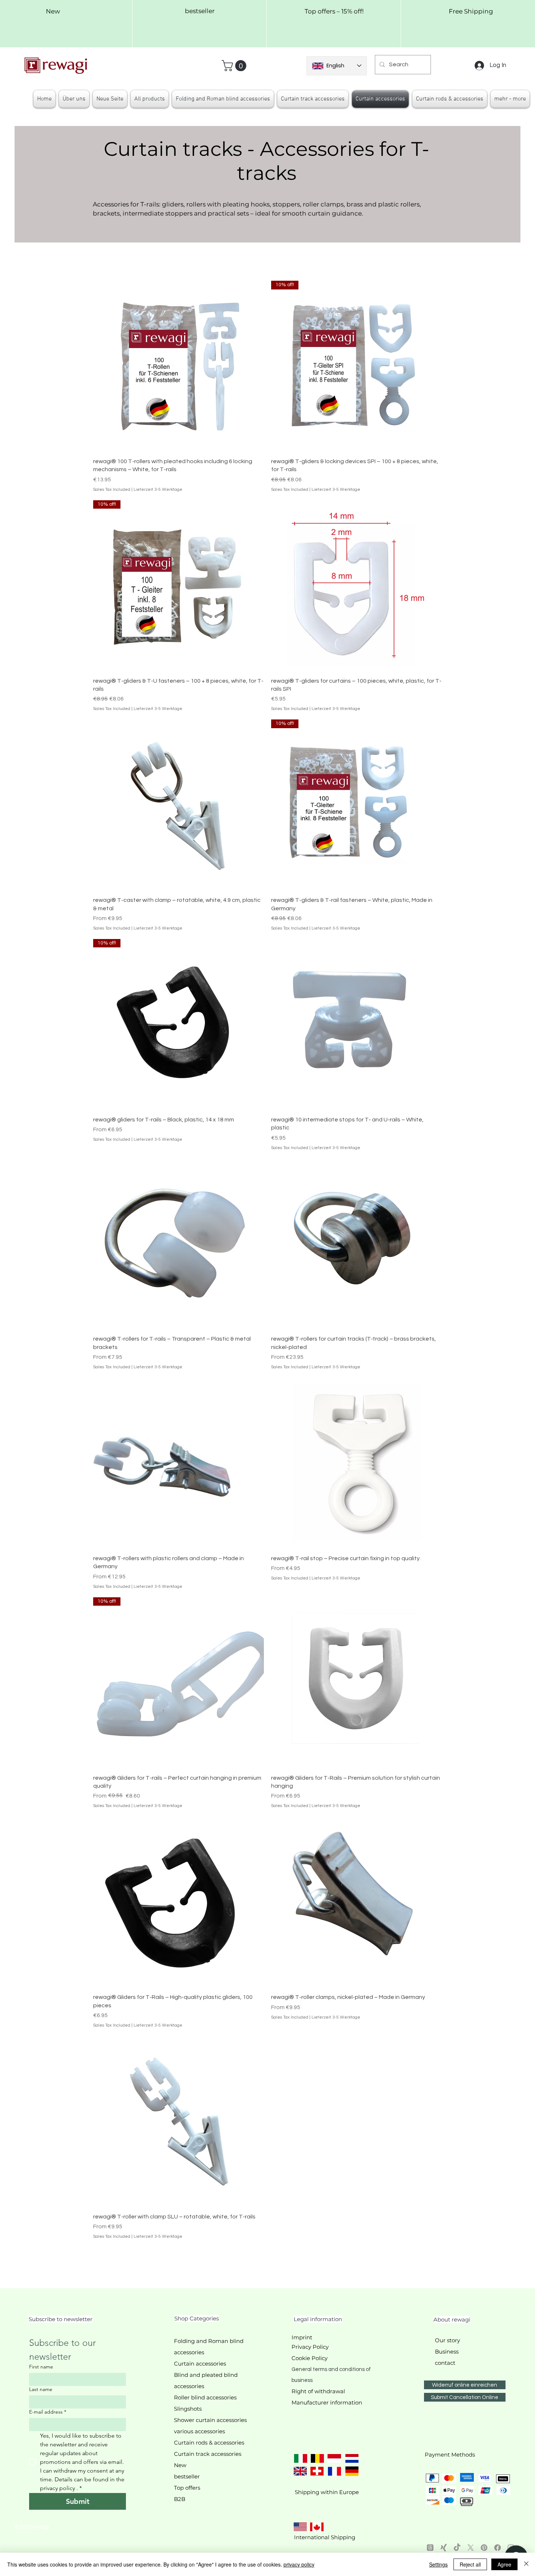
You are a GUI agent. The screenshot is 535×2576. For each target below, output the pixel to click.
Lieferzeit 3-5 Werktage (158, 490)
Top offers (187, 2488)
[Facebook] (498, 2548)
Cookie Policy (310, 2358)
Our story (447, 2340)
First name (41, 2367)
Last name (41, 2389)
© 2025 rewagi (32, 2527)
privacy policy (299, 2564)
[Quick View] (179, 366)
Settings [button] (438, 2564)
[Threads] (430, 2548)
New (180, 2465)
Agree (504, 2564)
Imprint (302, 2337)
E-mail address (48, 2412)
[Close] (526, 2564)
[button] (235, 66)
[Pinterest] (484, 2548)
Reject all (470, 2564)
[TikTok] (457, 2548)
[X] (471, 2548)
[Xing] (444, 2548)
